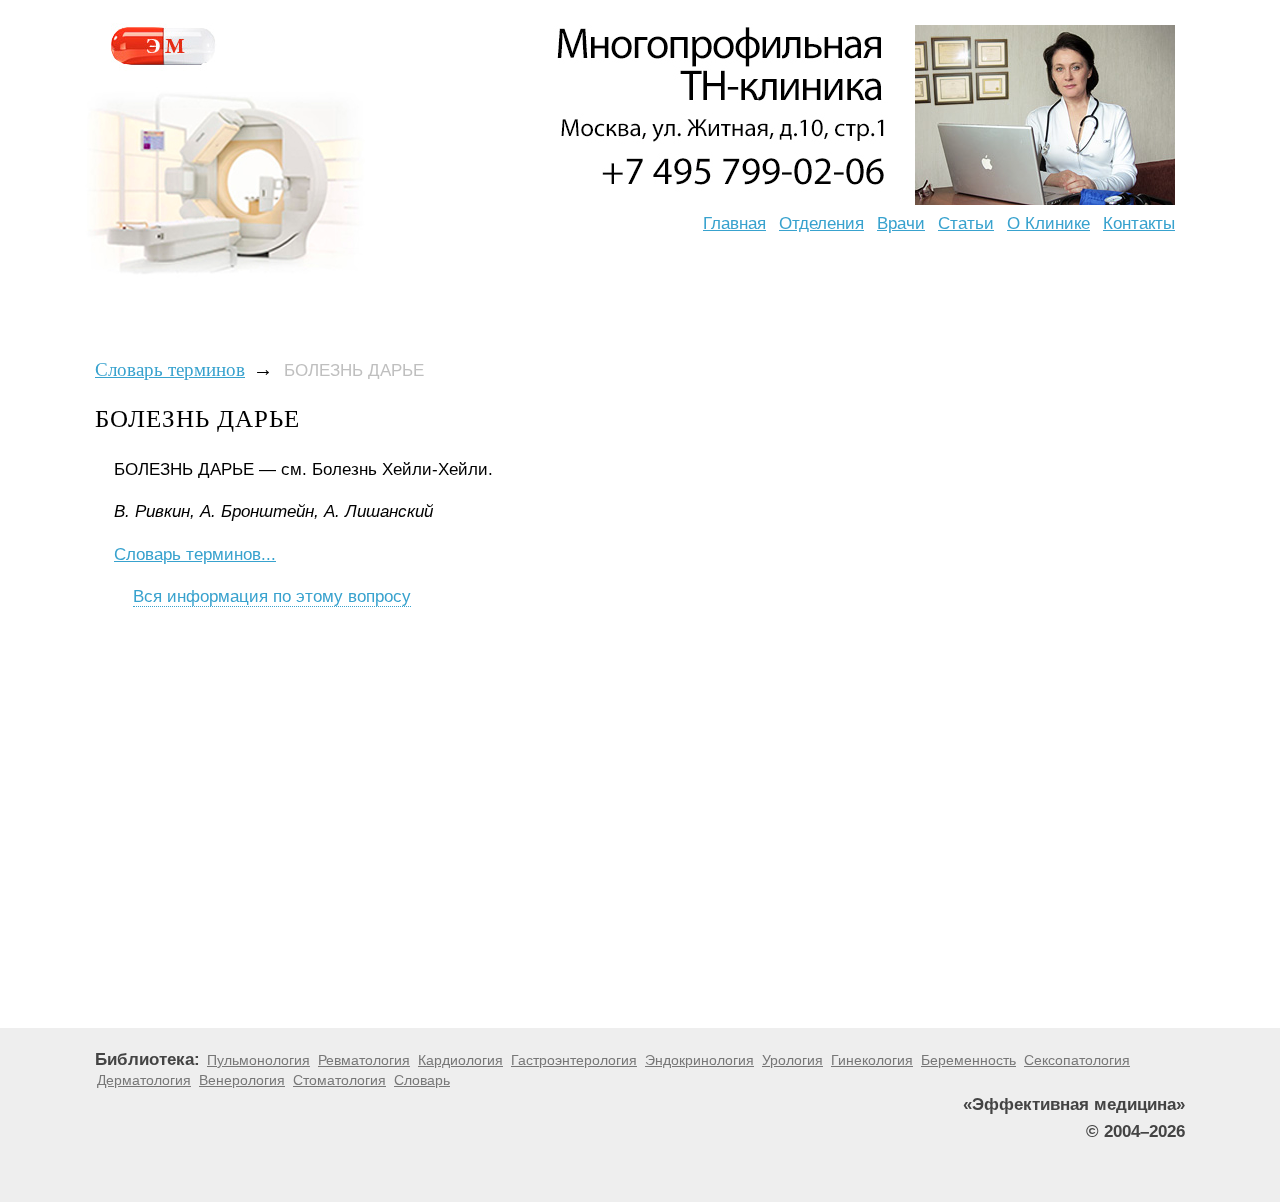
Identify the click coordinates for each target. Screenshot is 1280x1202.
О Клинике (1048, 223)
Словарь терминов (170, 369)
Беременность (968, 1060)
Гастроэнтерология (574, 1060)
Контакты (1139, 223)
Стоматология (339, 1080)
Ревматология (364, 1060)
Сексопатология (1077, 1060)
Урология (792, 1060)
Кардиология (460, 1060)
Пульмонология (258, 1060)
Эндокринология (699, 1060)
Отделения (821, 223)
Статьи (966, 223)
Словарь (422, 1080)
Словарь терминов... (195, 554)
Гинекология (872, 1060)
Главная (734, 223)
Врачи (901, 223)
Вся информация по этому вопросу (272, 596)
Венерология (242, 1080)
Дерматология (144, 1080)
